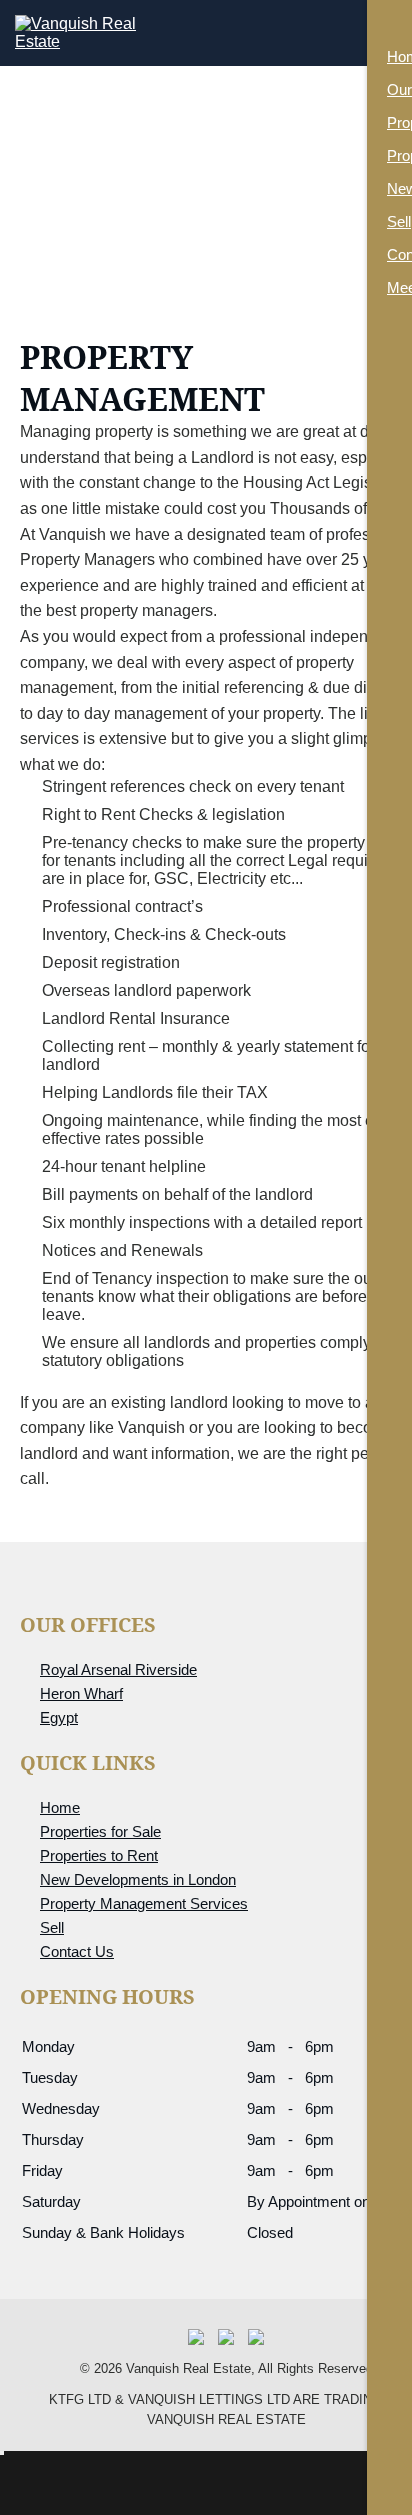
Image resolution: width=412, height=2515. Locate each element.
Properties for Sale (100, 1831)
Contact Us (77, 1951)
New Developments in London (138, 1879)
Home (60, 1807)
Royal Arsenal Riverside (118, 1669)
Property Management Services (144, 1903)
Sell (52, 1927)
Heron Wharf (81, 1693)
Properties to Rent (99, 1855)
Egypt (59, 1717)
